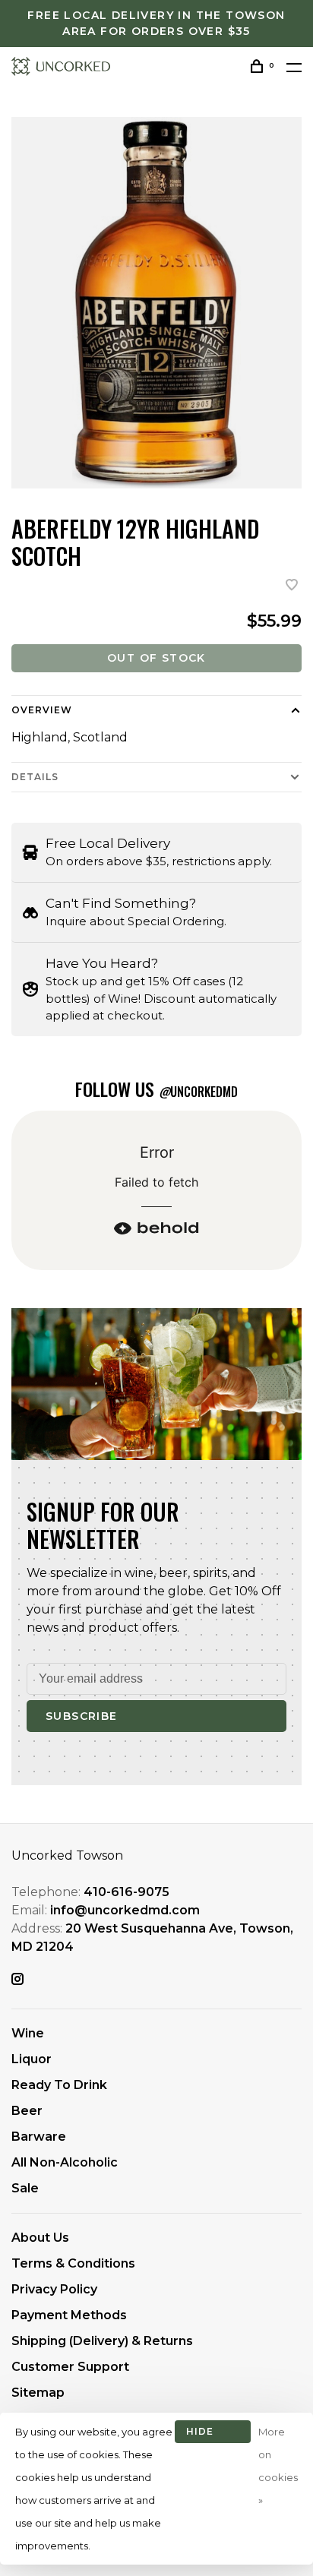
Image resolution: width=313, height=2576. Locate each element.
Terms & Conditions (73, 2263)
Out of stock (156, 658)
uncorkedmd (198, 1092)
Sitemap (38, 2393)
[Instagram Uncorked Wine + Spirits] (17, 1980)
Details (35, 777)
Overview (42, 710)
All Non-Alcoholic (65, 2162)
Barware (39, 2137)
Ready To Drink (59, 2085)
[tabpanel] (156, 303)
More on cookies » (278, 2466)
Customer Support (70, 2367)
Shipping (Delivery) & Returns (102, 2341)
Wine (28, 2033)
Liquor (32, 2059)
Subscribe (82, 1716)
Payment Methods (69, 2315)
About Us (40, 2238)
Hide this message (213, 2434)
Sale (25, 2188)
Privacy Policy (54, 2289)
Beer (27, 2111)
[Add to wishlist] (292, 586)
